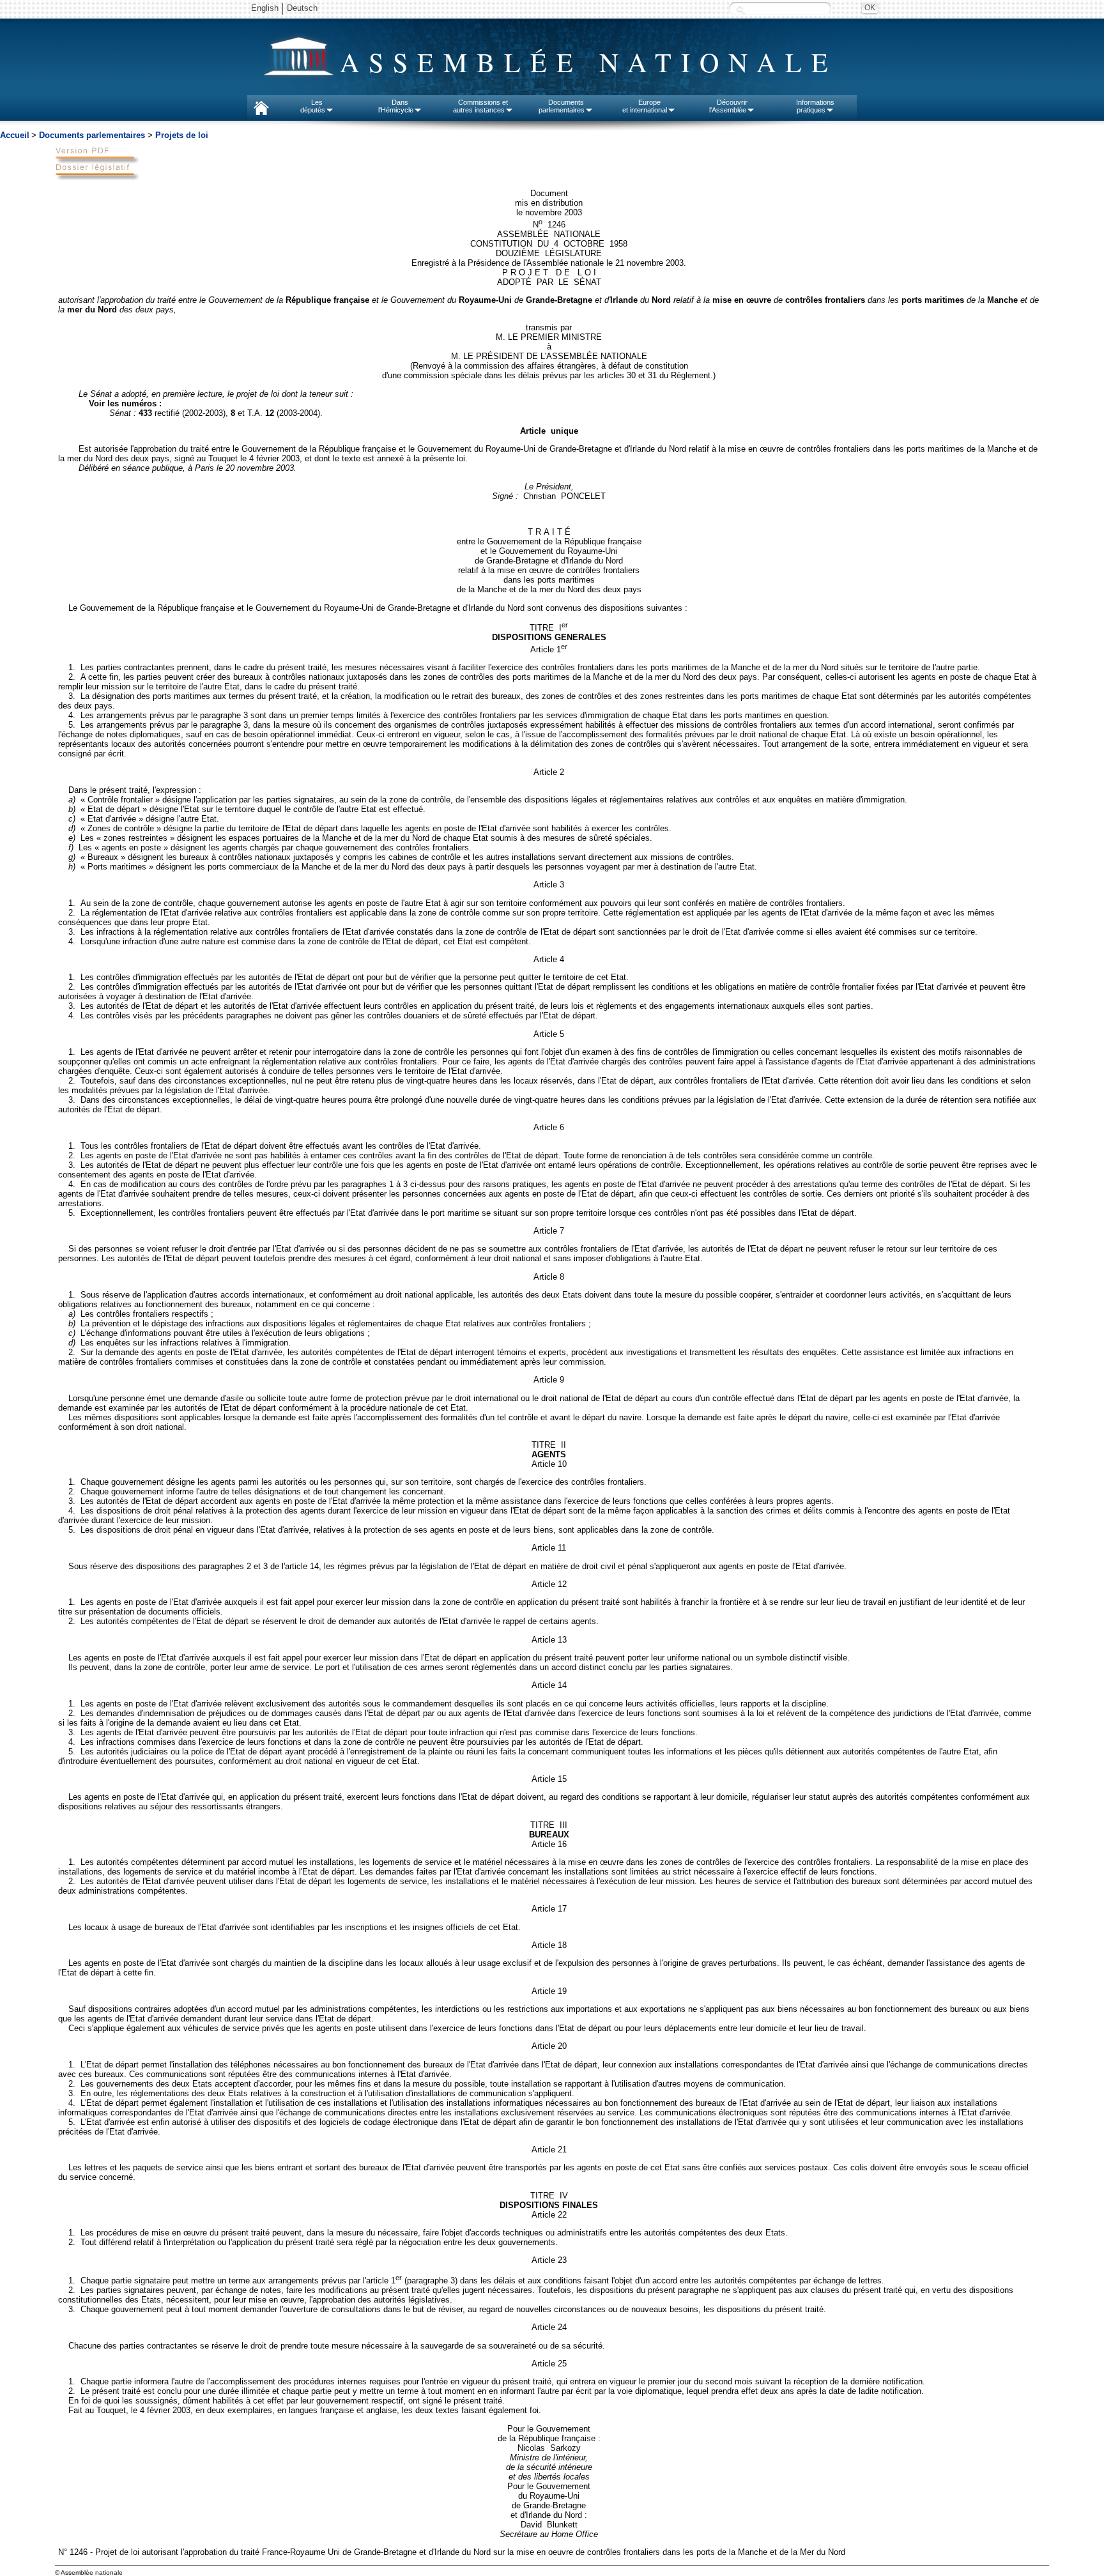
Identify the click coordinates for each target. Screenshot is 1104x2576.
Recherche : (740, 9)
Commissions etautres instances (481, 106)
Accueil (15, 135)
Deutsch (302, 8)
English (265, 8)
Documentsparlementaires (562, 106)
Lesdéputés (313, 106)
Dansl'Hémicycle (396, 106)
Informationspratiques (815, 106)
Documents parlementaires (92, 135)
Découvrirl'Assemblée (728, 106)
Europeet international (645, 106)
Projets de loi (182, 135)
